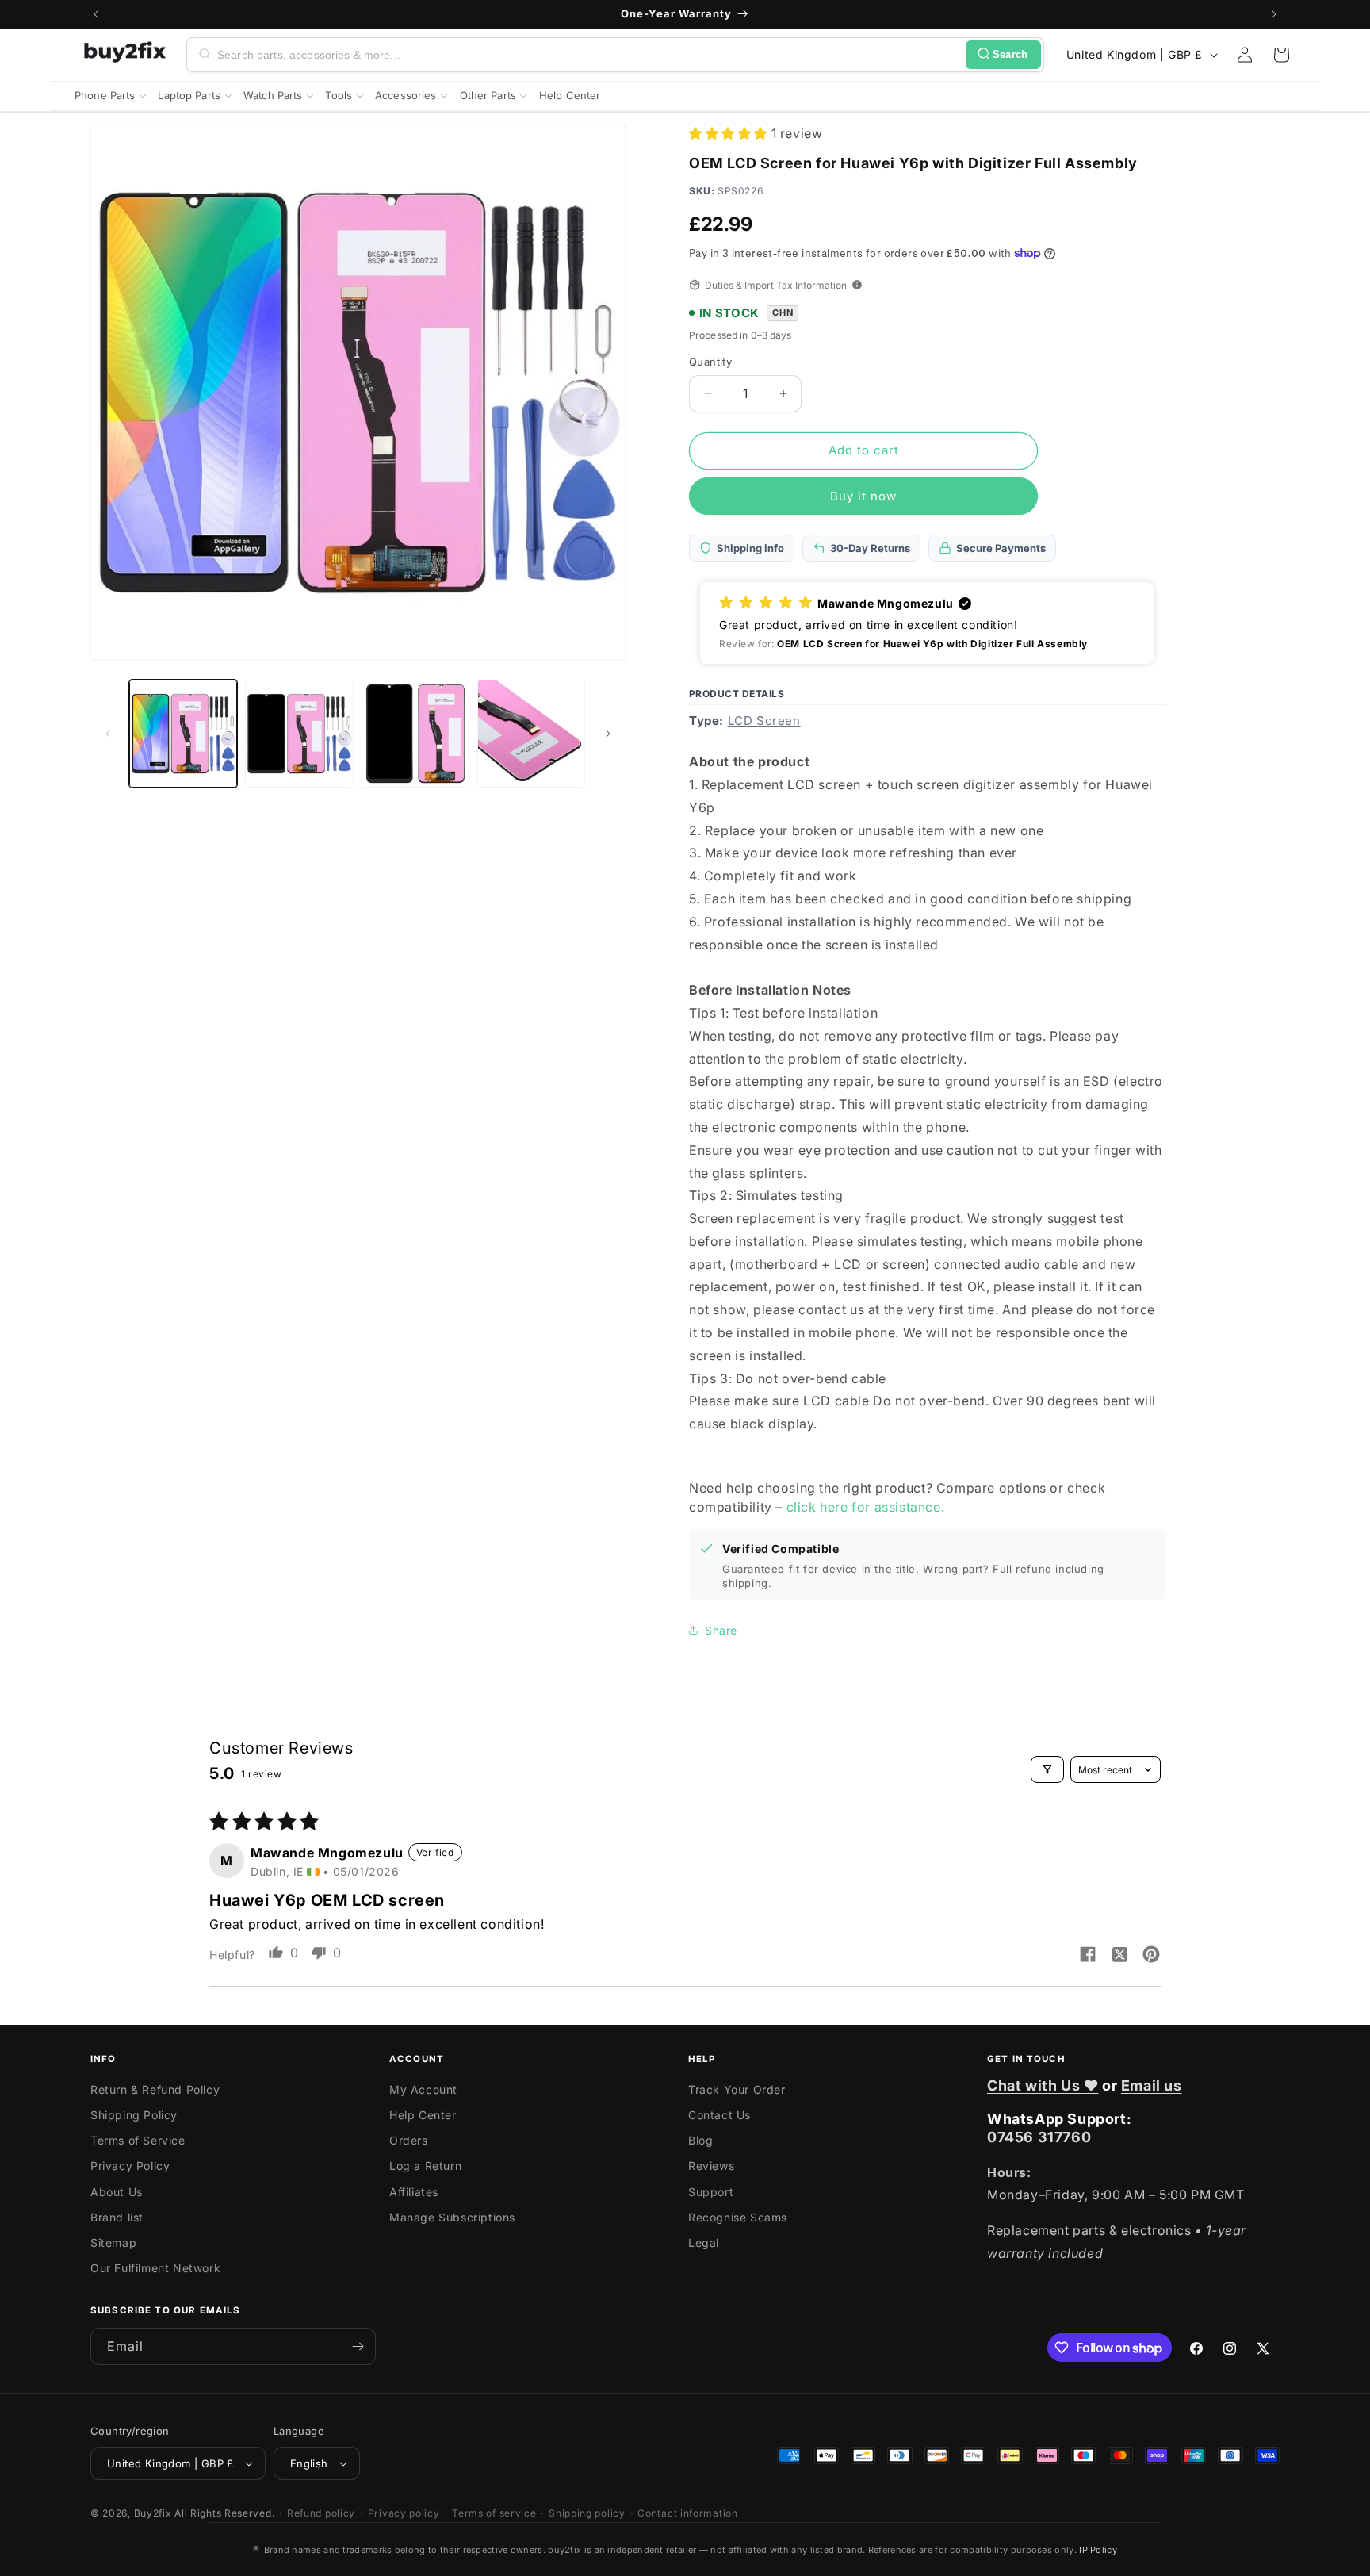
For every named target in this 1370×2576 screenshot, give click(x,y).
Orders (409, 2140)
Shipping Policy (134, 2115)
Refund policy (321, 2513)
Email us (1152, 2085)
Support (711, 2192)
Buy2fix (153, 2513)
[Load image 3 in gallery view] (415, 734)
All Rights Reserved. (224, 2513)
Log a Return (425, 2166)
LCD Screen (764, 721)
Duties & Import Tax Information (776, 285)
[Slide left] (108, 734)
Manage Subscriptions (452, 2217)
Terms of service (494, 2513)
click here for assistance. (866, 1507)
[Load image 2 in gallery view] (299, 734)
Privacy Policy (130, 2166)
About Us (117, 2192)
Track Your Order (737, 2089)
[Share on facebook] (1088, 1956)
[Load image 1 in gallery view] (183, 734)
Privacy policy (404, 2513)
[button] (1281, 55)
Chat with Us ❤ (1043, 2085)
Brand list (117, 2217)
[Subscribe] (358, 2346)
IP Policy (1098, 2550)
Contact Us (719, 2115)
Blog (700, 2140)
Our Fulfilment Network (155, 2268)
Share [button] (721, 1630)
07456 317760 (1039, 2137)
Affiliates (414, 2192)
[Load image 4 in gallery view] (531, 734)
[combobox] (588, 55)
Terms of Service (138, 2140)
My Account (423, 2089)
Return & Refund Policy (155, 2089)
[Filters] (1047, 1769)
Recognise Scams (738, 2217)
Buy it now (863, 496)
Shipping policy (587, 2513)
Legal (704, 2242)
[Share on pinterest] (1151, 1956)
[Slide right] (608, 734)
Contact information (687, 2513)
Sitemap (113, 2242)
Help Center (423, 2115)
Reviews (711, 2166)
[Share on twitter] (1119, 1956)
